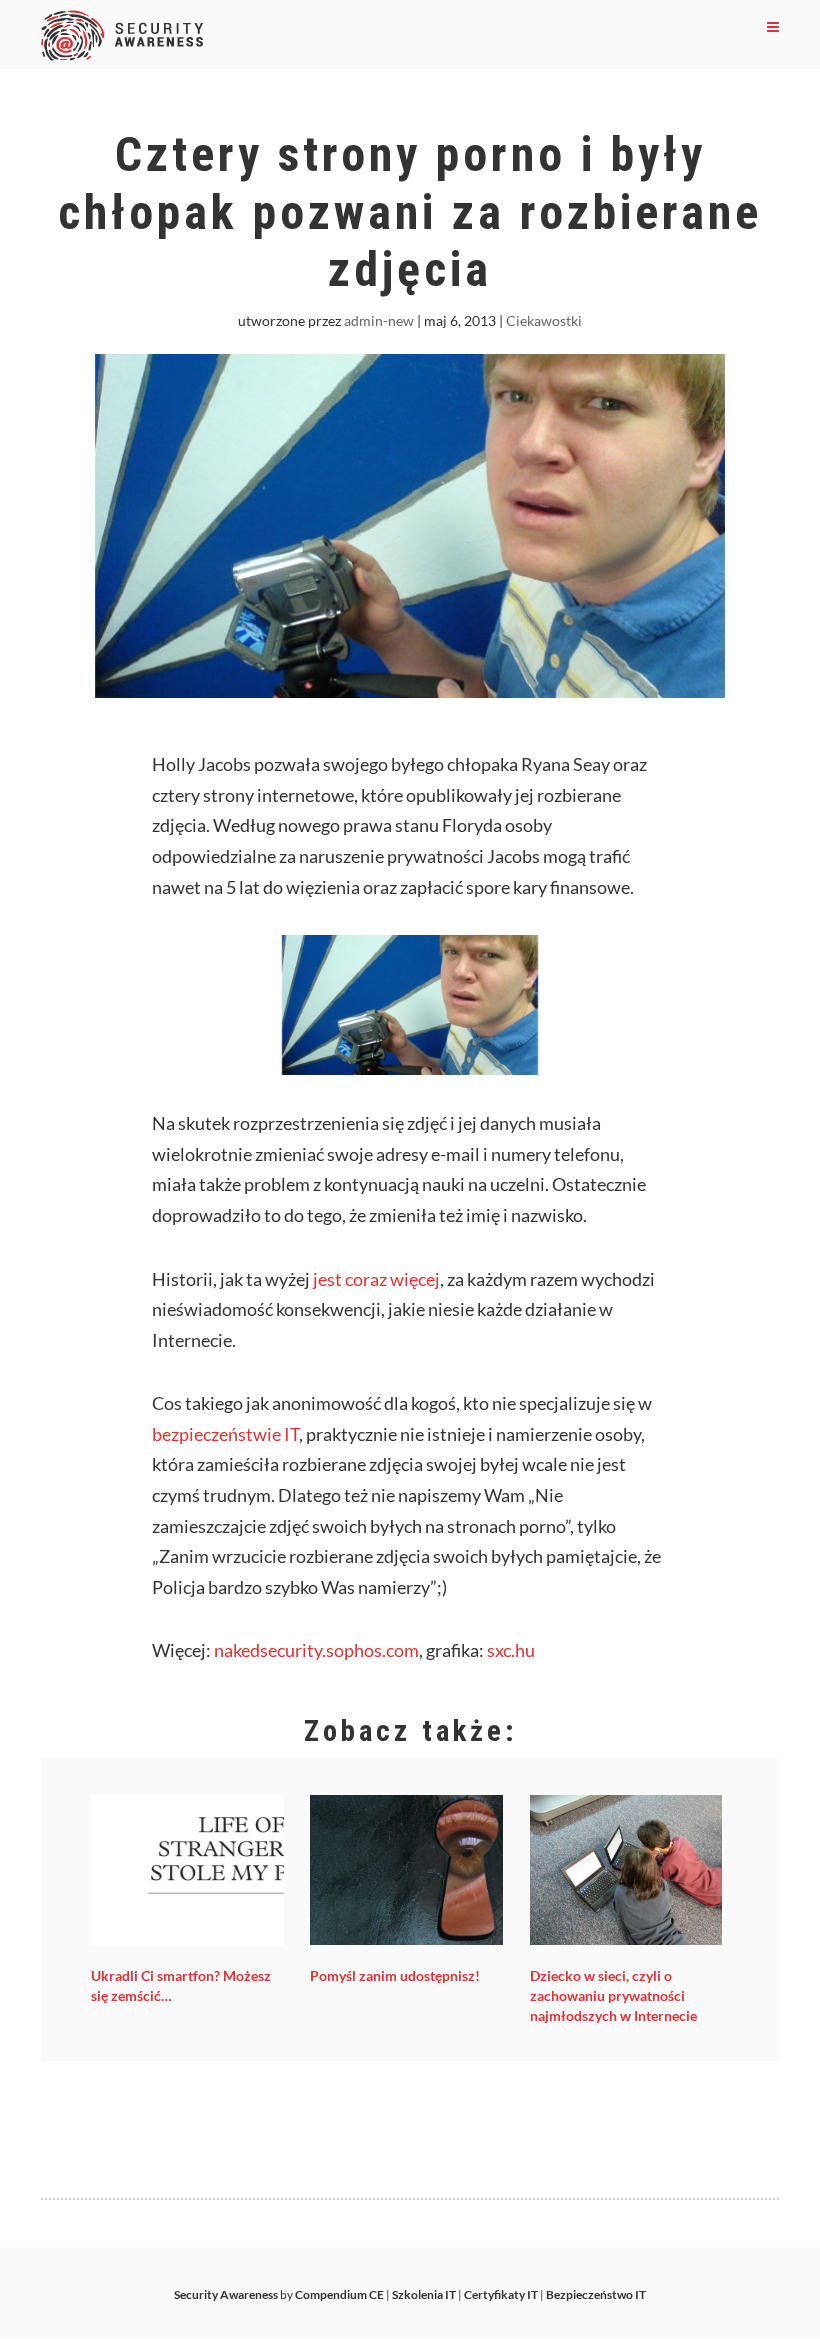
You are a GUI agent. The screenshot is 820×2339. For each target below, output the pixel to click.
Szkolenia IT (424, 2294)
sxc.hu (511, 1650)
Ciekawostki (544, 320)
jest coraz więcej (376, 1279)
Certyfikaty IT (501, 2294)
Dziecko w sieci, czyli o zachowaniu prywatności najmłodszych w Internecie (613, 1995)
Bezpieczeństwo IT (596, 2294)
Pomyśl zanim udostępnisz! (395, 1975)
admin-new (379, 320)
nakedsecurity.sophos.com (316, 1650)
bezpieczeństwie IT (225, 1434)
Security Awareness (226, 2294)
